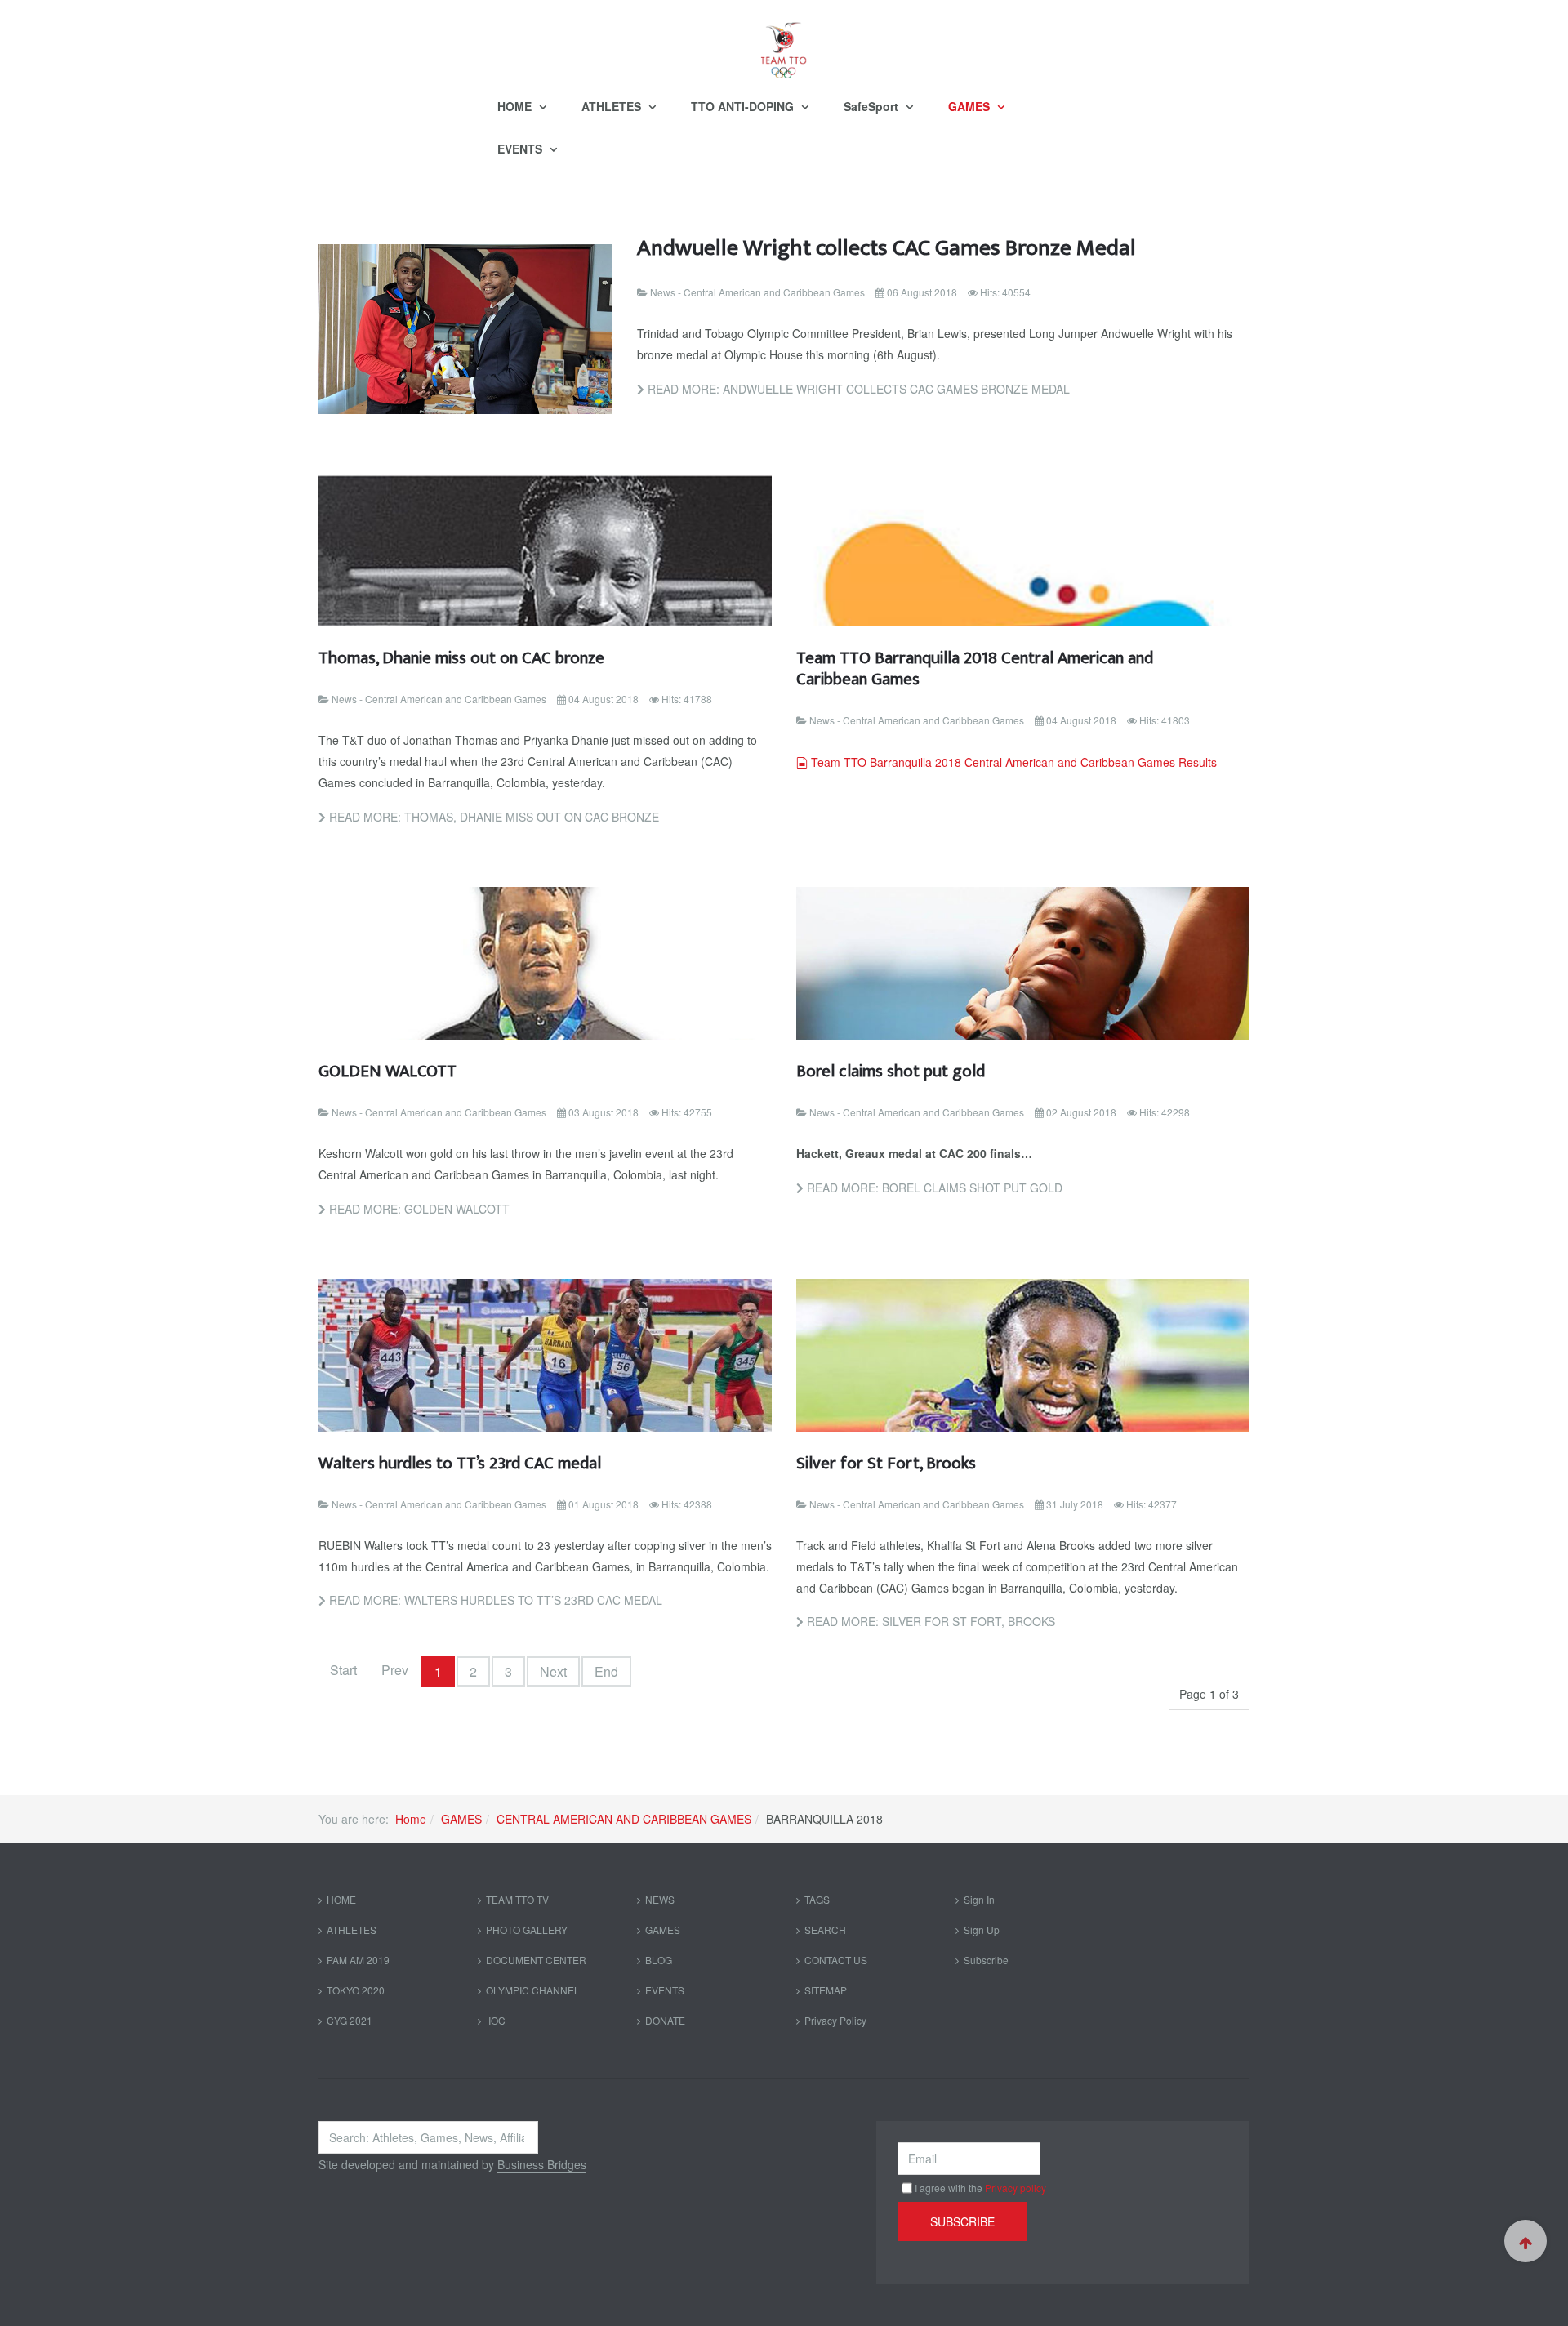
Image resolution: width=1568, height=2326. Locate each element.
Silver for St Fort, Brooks (886, 1463)
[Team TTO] (784, 42)
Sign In (979, 1899)
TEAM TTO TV (517, 1899)
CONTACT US (836, 1960)
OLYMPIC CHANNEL (533, 1990)
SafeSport (873, 106)
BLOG (659, 1960)
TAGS (817, 1899)
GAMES (971, 106)
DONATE (665, 2020)
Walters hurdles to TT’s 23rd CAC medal (460, 1463)
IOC (496, 2020)
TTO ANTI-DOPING (744, 106)
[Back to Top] (1526, 2241)
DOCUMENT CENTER (536, 1960)
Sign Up (982, 1929)
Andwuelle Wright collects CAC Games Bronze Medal (886, 248)
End (606, 1671)
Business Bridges (542, 2164)
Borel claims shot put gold (891, 1071)
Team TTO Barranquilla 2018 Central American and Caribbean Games (975, 668)
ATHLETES (613, 106)
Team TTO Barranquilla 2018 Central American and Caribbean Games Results (1013, 762)
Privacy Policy (835, 2020)
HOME (516, 106)
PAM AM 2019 (358, 1960)
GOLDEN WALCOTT (388, 1071)
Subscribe (986, 1960)
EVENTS (521, 149)
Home (411, 1819)
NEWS (660, 1899)
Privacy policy (1016, 2188)
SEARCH (825, 1929)
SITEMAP (826, 1990)
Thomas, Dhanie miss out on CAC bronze (461, 658)
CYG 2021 (350, 2020)
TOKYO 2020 (356, 1990)
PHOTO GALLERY (527, 1929)
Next (553, 1671)
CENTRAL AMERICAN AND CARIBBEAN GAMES (624, 1819)
